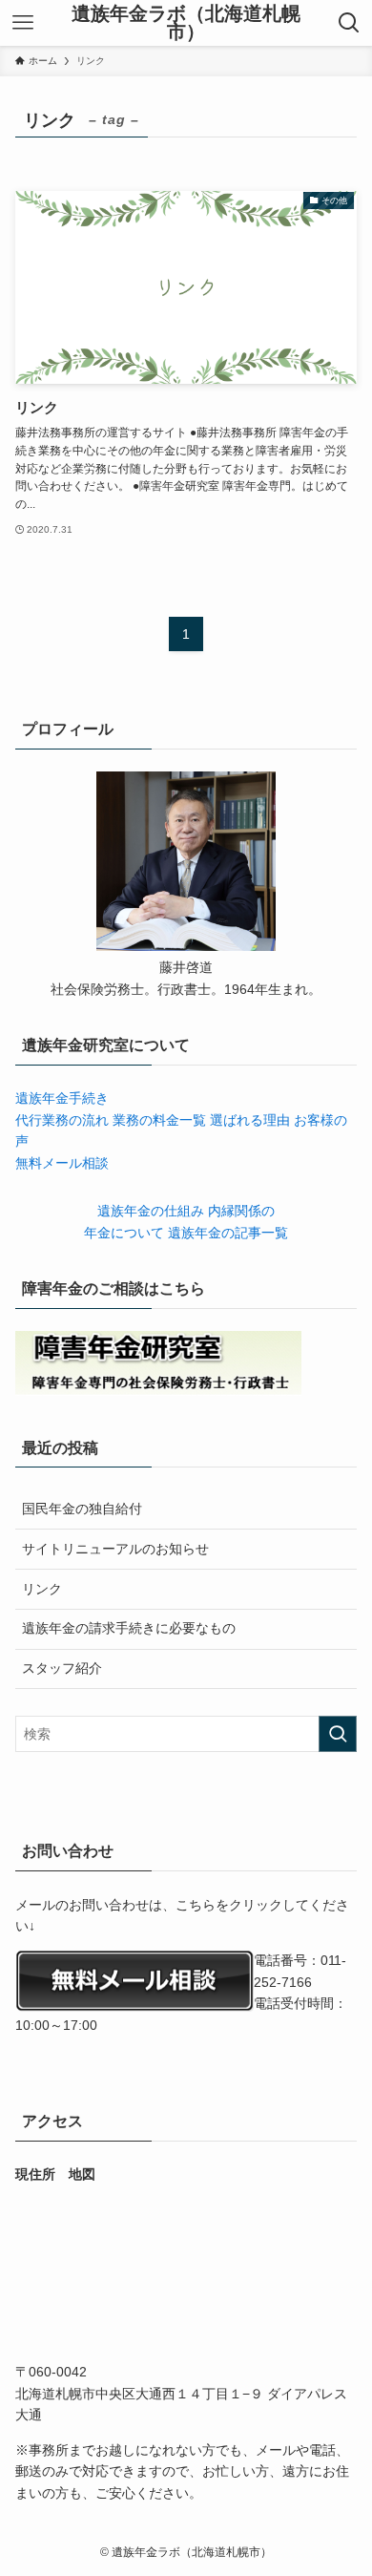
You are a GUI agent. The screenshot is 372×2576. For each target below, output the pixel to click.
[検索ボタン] (349, 23)
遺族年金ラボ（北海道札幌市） (186, 23)
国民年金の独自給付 (82, 1509)
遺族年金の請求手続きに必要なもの (129, 1628)
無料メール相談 (62, 1163)
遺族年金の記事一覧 (228, 1233)
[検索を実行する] (338, 1734)
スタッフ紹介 (62, 1668)
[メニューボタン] (23, 23)
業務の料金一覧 (161, 1120)
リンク (42, 1589)
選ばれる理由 (252, 1120)
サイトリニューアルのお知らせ (115, 1549)
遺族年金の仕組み (153, 1211)
